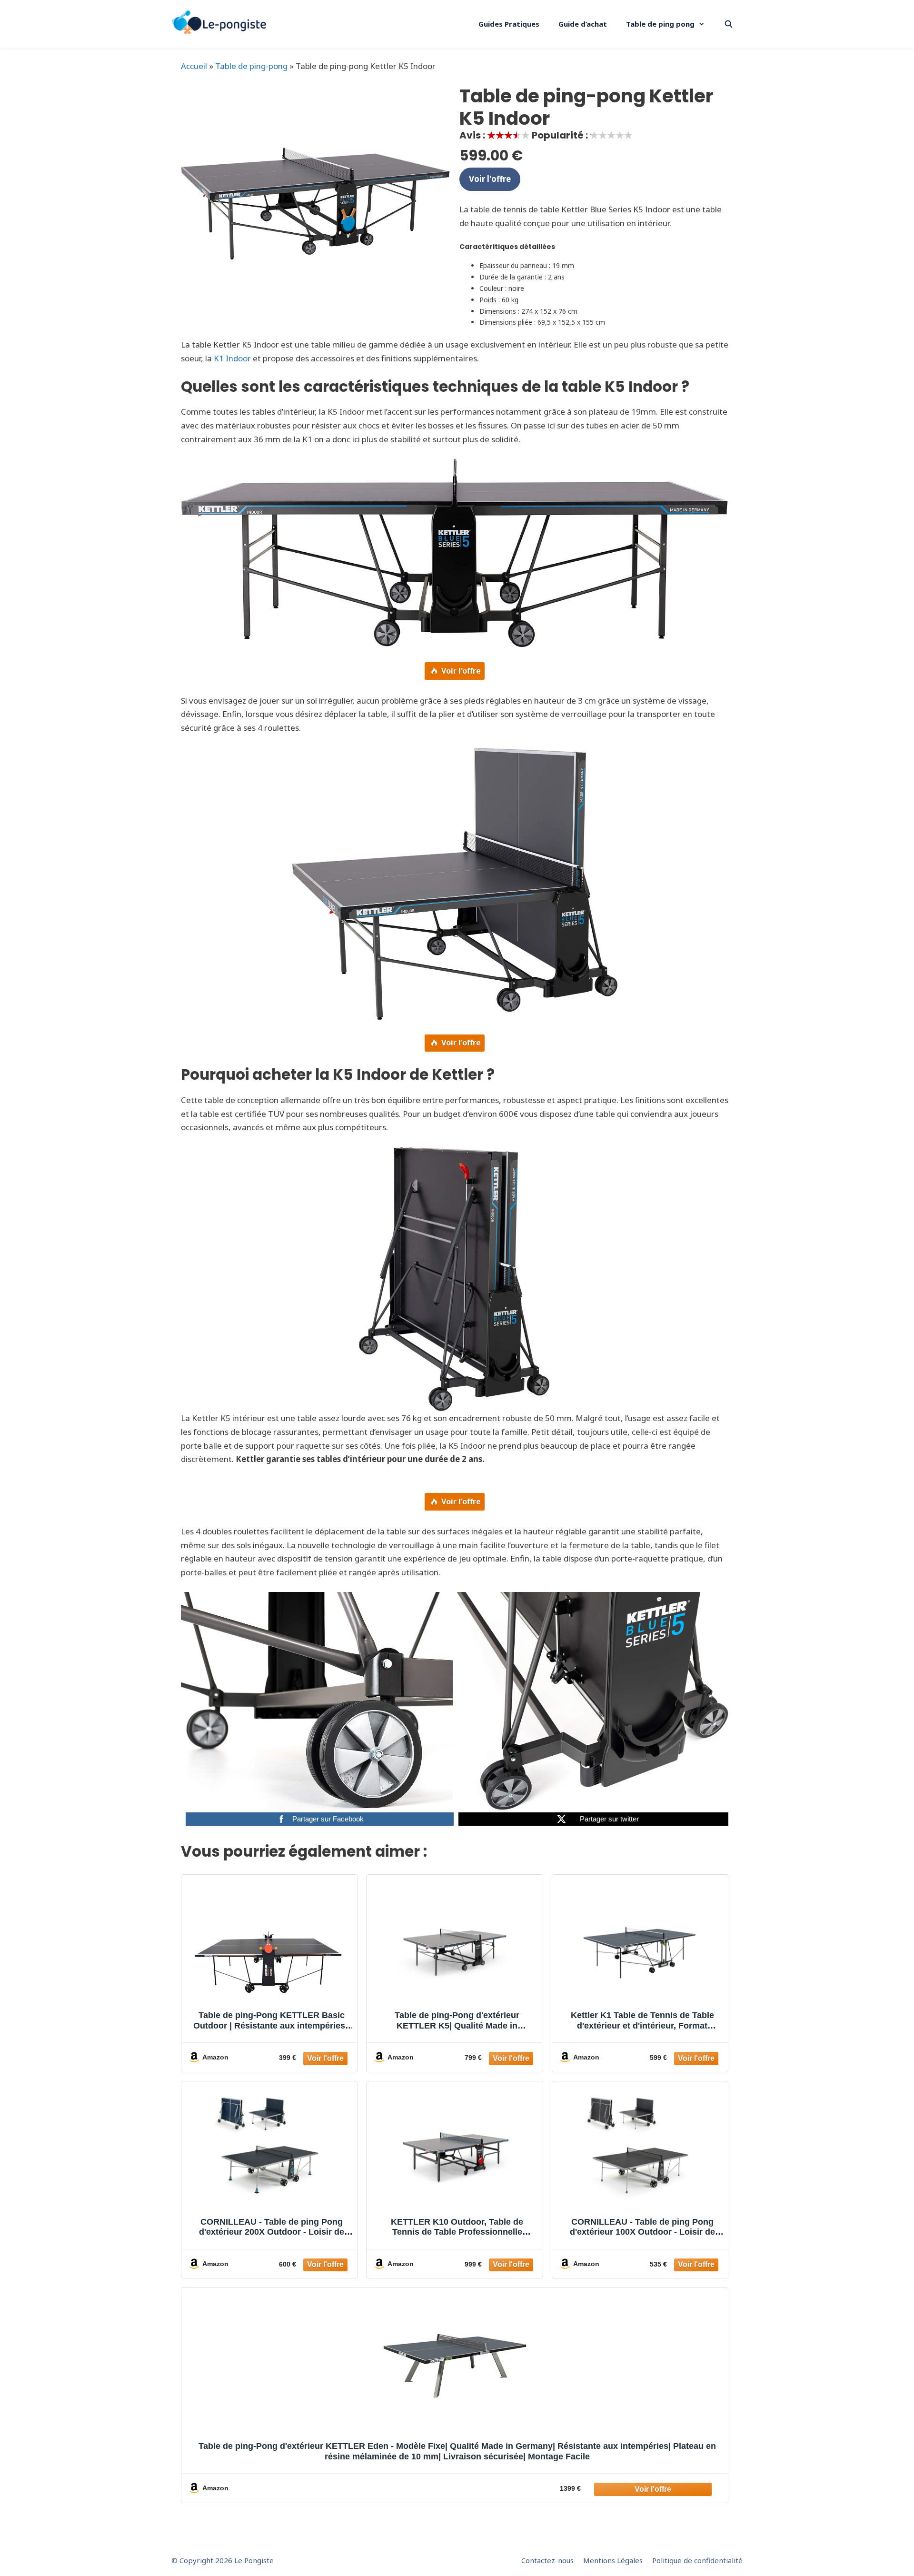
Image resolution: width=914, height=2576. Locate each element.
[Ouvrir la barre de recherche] (729, 24)
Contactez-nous (547, 2560)
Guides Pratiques (509, 24)
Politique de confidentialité (697, 2560)
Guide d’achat (583, 24)
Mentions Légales (613, 2560)
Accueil (194, 66)
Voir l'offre (490, 179)
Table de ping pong (660, 24)
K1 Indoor (232, 358)
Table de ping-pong (251, 66)
